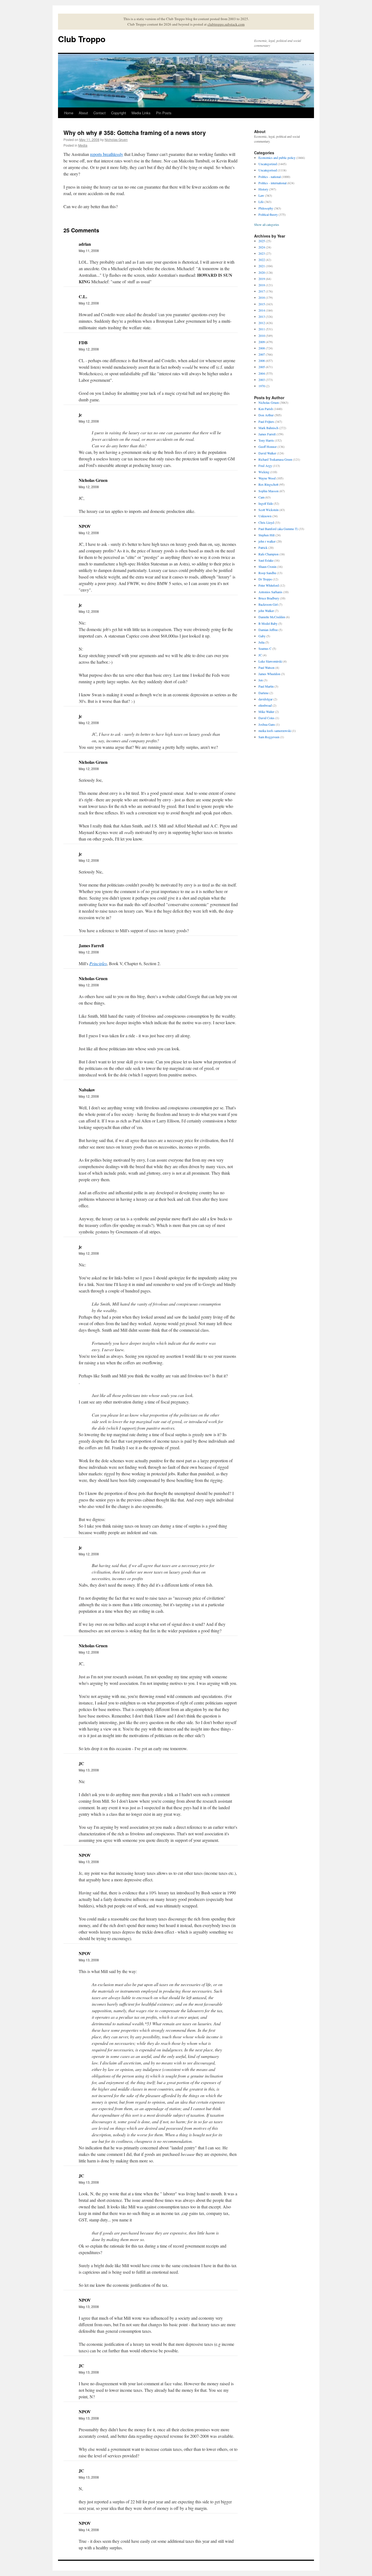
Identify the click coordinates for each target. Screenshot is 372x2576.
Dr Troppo (265, 579)
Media (83, 145)
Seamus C (265, 648)
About (83, 113)
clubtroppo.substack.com (226, 24)
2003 (262, 380)
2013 (262, 316)
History (263, 189)
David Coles (266, 718)
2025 (262, 241)
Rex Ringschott (268, 484)
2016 (262, 297)
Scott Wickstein (269, 510)
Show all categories (267, 224)
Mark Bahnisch (268, 428)
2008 (262, 348)
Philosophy (266, 208)
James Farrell (267, 434)
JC (260, 655)
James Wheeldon (269, 674)
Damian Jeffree (268, 630)
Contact (100, 113)
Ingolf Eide (266, 503)
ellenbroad (265, 705)
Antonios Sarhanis (270, 592)
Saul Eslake (266, 560)
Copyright (119, 113)
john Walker (266, 611)
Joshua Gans (267, 724)
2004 (262, 373)
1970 (262, 386)
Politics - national (270, 177)
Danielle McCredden (272, 617)
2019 (262, 279)
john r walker (267, 541)
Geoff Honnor (268, 447)
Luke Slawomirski (270, 661)
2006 (262, 361)
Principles (98, 963)
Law (261, 195)
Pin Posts (164, 113)
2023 (262, 253)
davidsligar (266, 699)
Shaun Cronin (267, 567)
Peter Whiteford (269, 585)
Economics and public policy (277, 158)
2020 (262, 272)
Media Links (141, 113)
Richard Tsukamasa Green (275, 459)
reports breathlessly (107, 154)
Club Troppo (82, 39)
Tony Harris (266, 440)
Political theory (268, 214)
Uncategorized (268, 164)
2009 (262, 342)
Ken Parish (266, 409)
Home (69, 113)
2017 (262, 291)
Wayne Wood (267, 478)
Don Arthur (266, 415)
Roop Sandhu (267, 573)
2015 (262, 304)
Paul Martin (266, 686)
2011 (262, 329)
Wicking (264, 472)
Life (261, 202)
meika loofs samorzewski (275, 731)
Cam (261, 497)
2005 (262, 367)
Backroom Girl (268, 604)
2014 (262, 310)
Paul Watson (266, 667)
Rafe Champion (269, 554)
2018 (262, 285)
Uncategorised (268, 170)
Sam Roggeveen (269, 737)
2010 (262, 336)
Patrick (263, 547)
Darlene (263, 693)
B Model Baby (268, 623)
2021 (262, 266)
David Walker (267, 453)
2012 (262, 323)
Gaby (262, 636)
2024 (262, 247)
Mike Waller (266, 712)
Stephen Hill (266, 535)
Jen (261, 680)
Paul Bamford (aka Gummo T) (278, 529)
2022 (262, 260)
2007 (262, 354)
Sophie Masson (269, 491)
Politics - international (272, 183)
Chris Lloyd (266, 522)
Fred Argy (265, 466)
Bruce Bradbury (269, 598)
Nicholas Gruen (116, 139)
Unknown (265, 516)
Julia (261, 642)
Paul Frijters (266, 421)
